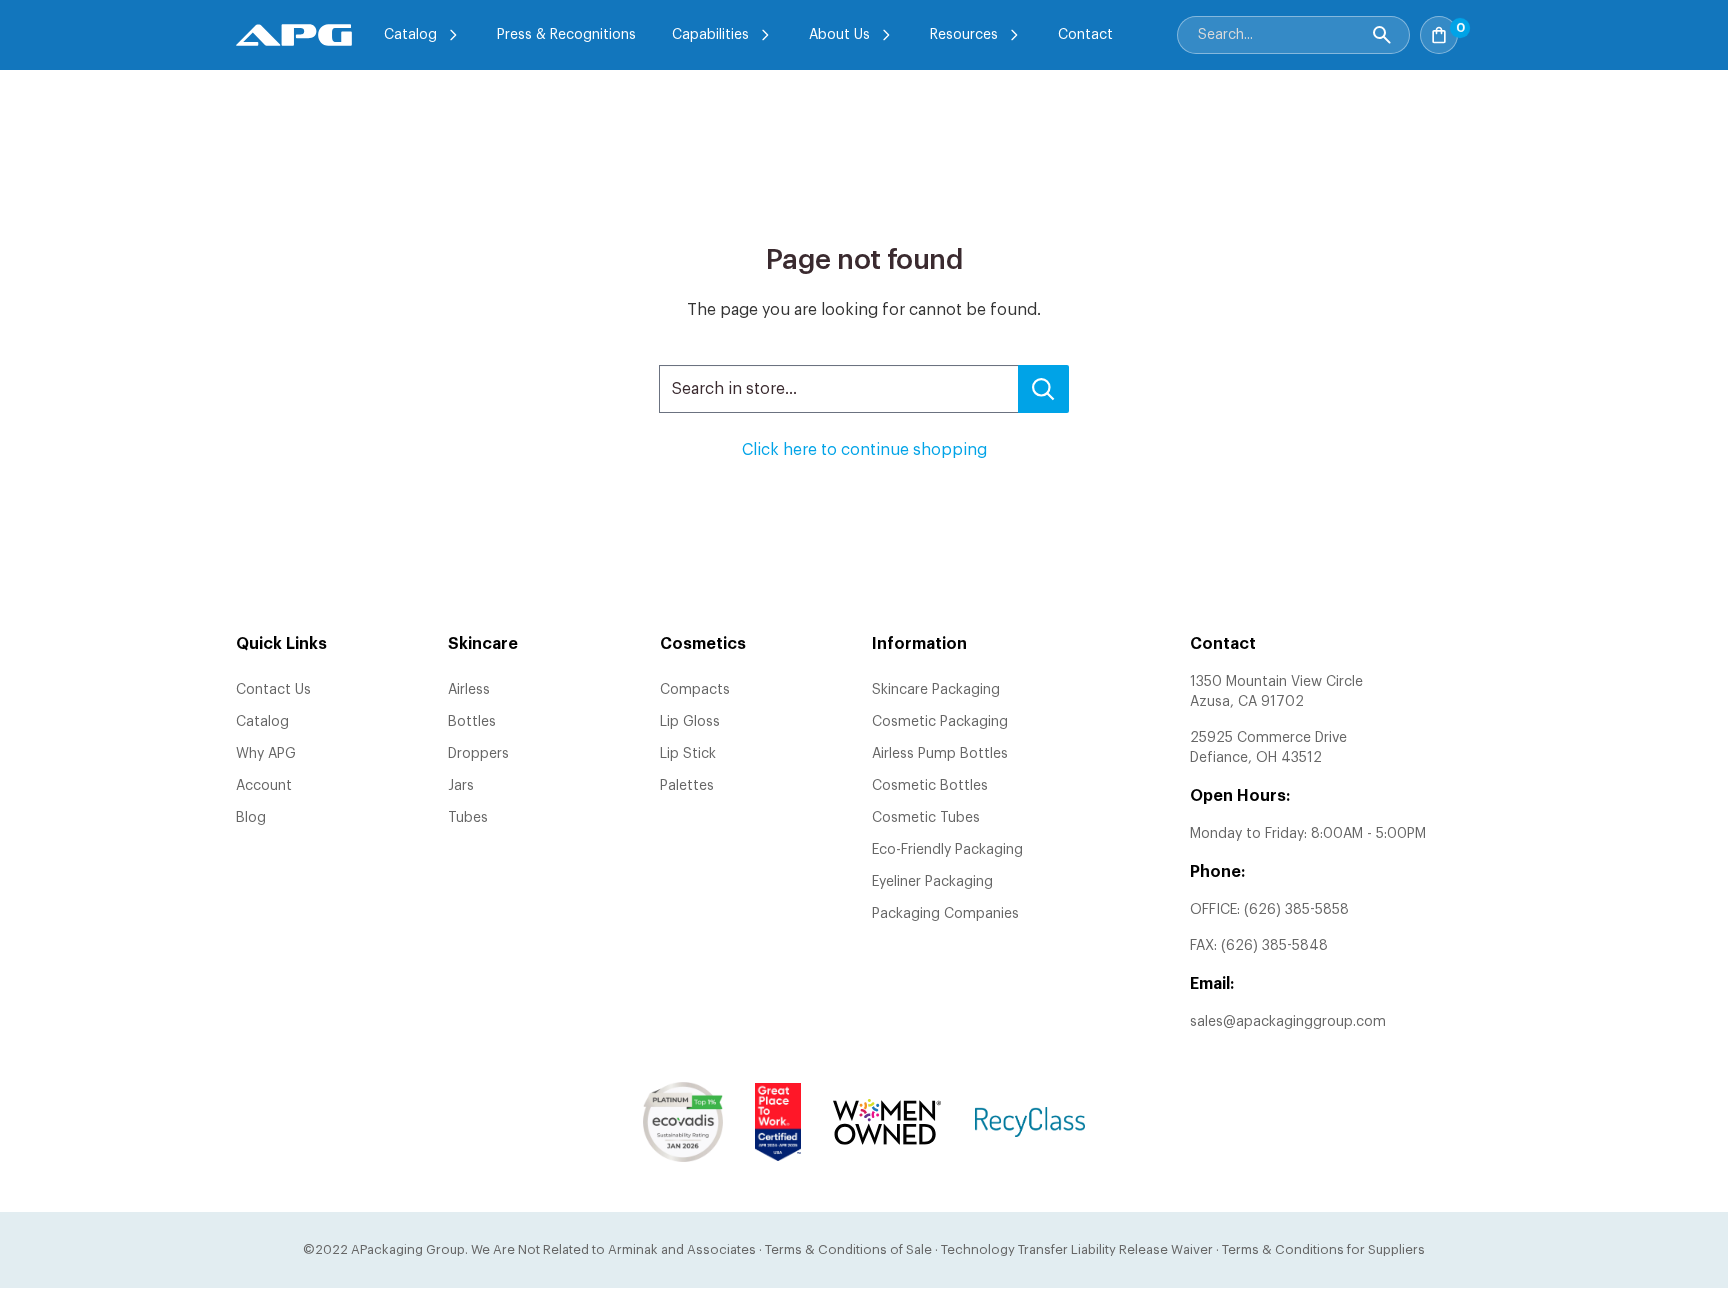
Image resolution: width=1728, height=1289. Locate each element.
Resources (964, 35)
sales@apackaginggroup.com (1288, 1022)
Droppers (478, 754)
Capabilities (710, 35)
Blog (251, 818)
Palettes (687, 786)
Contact (1085, 35)
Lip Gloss (690, 722)
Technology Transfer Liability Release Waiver (1077, 1249)
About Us (839, 35)
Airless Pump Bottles (940, 754)
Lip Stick (688, 754)
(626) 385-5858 (1296, 910)
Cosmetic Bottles (930, 786)
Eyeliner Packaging (932, 882)
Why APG (266, 754)
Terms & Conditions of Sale (848, 1249)
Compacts (695, 690)
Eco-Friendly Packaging (947, 850)
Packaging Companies (945, 914)
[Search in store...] (1043, 389)
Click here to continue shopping (864, 450)
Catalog (410, 35)
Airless (469, 690)
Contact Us (273, 690)
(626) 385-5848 (1274, 946)
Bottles (472, 722)
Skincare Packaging (936, 690)
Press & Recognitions (566, 35)
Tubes (468, 818)
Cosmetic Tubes (926, 818)
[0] (1480, 29)
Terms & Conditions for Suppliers (1323, 1249)
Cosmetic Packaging (940, 722)
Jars (461, 786)
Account (264, 786)
